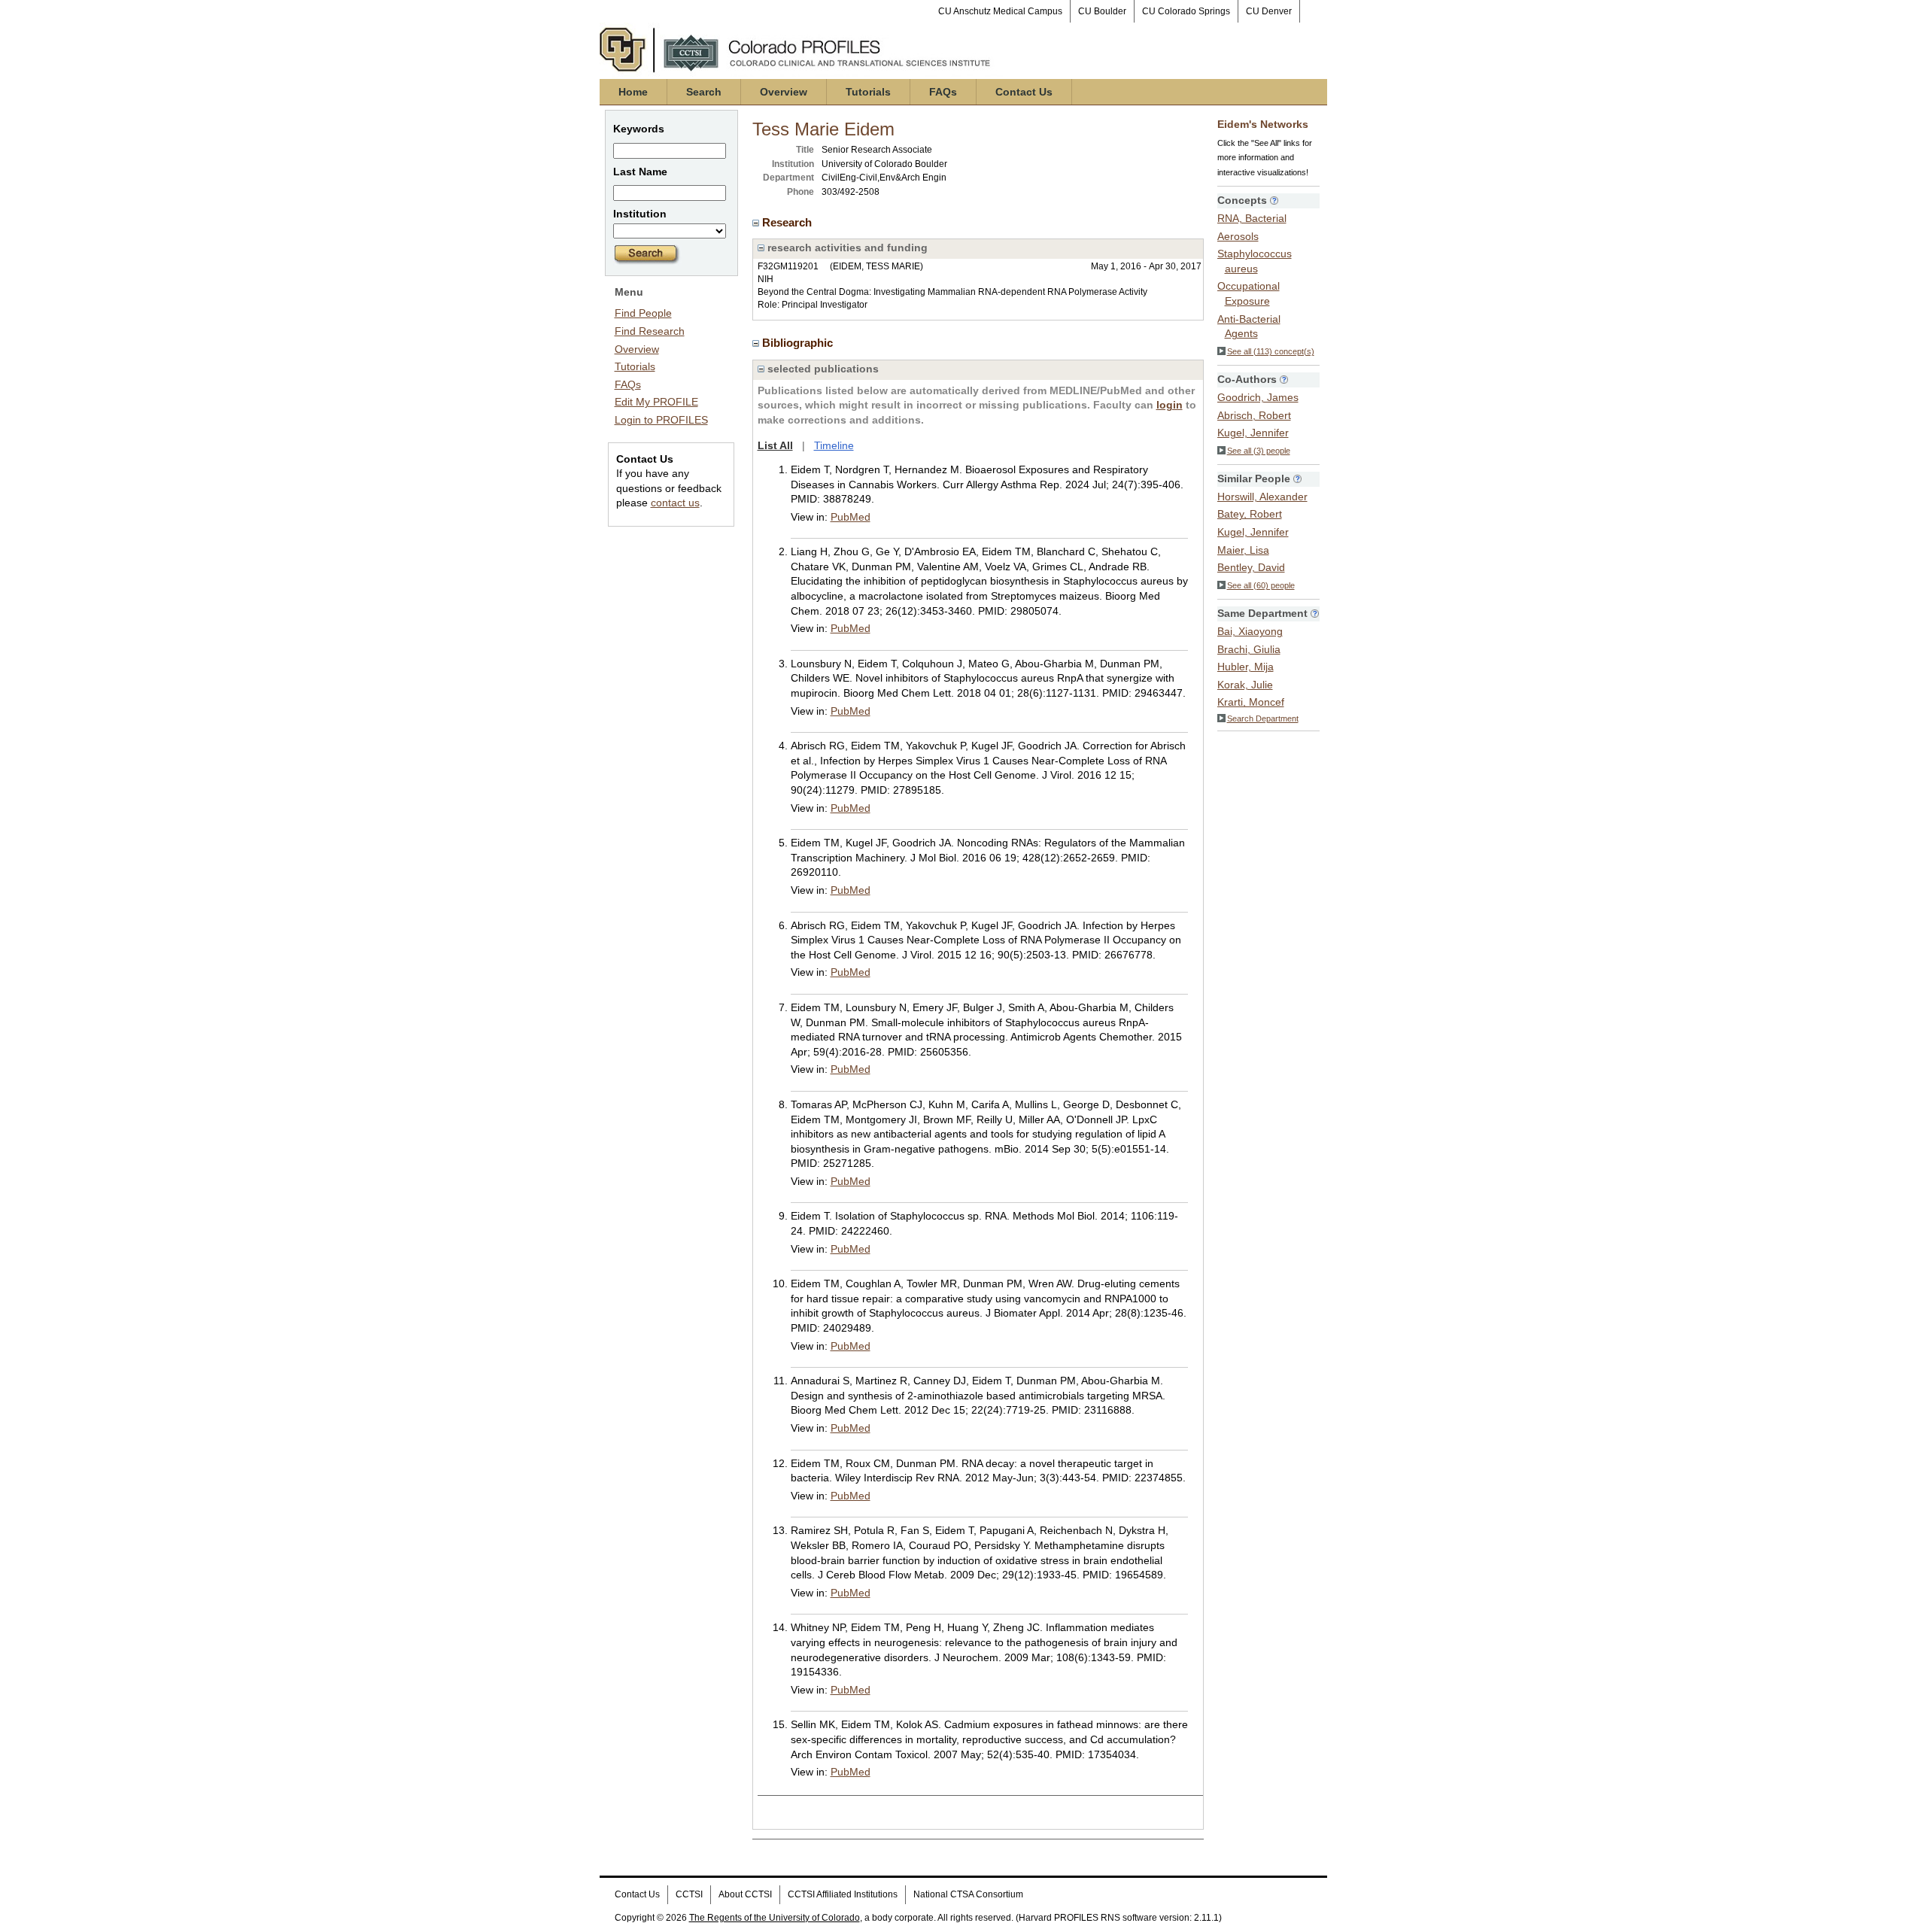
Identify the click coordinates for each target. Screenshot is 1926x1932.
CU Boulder (1102, 11)
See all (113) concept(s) (1271, 351)
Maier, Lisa (1243, 550)
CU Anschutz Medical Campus (1000, 11)
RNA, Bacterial (1252, 218)
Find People (643, 313)
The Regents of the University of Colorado (775, 1918)
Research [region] (788, 222)
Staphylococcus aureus (1255, 261)
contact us (675, 503)
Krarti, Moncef (1251, 702)
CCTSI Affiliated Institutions (843, 1894)
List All (775, 445)
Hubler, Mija (1246, 667)
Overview (784, 92)
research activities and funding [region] (846, 248)
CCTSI (689, 1894)
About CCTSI (745, 1894)
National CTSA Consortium (968, 1894)
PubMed (851, 517)
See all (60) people (1261, 585)
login (1170, 405)
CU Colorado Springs (1186, 11)
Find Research (650, 331)
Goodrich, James (1258, 397)
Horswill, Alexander (1262, 497)
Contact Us (1024, 92)
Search (704, 92)
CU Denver (1269, 11)
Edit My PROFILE (656, 402)
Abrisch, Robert (1254, 415)
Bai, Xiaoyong (1250, 631)
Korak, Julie (1245, 685)
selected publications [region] (822, 369)
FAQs (943, 92)
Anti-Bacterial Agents (1249, 327)
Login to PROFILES (661, 420)
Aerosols (1238, 236)
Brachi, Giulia (1249, 649)
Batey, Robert (1250, 514)
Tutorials (868, 92)
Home (633, 92)
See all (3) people (1259, 451)
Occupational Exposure (1249, 293)
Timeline (834, 445)
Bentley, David (1251, 567)
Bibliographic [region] (799, 343)
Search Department (1263, 718)
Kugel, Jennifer (1253, 433)
